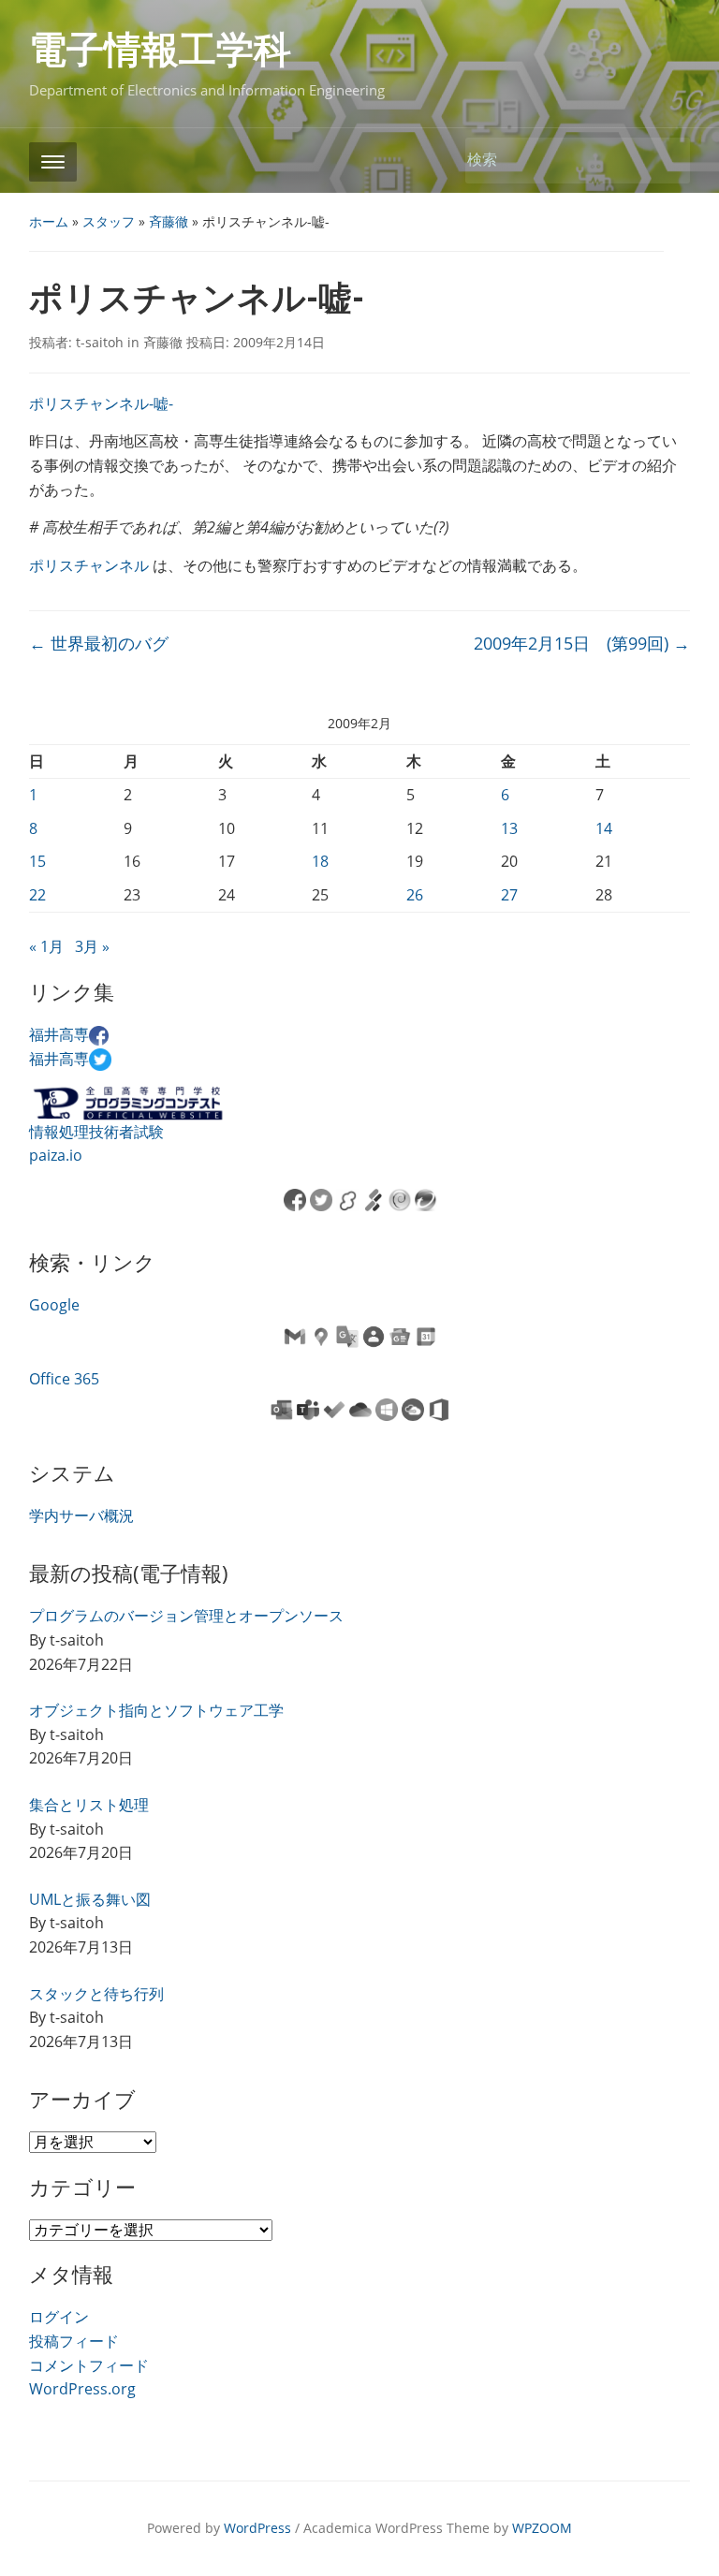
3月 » (92, 946)
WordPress (257, 2528)
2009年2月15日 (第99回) (582, 643)
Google (54, 1305)
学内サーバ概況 (81, 1515)
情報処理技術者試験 (96, 1132)
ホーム (49, 221)
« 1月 (46, 946)
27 (509, 895)
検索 (667, 161)
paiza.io (56, 1155)
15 (37, 861)
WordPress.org (82, 2389)
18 (320, 861)
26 (415, 895)
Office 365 (64, 1379)
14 (604, 828)
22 (37, 895)
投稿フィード (74, 2341)
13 (509, 828)
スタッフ (109, 221)
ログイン (59, 2317)
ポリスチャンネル (89, 565)
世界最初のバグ (99, 643)
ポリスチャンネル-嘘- (101, 403)
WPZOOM (542, 2528)
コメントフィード (89, 2365)
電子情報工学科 (160, 50)
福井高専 (59, 1034)
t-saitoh (100, 342)
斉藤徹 (169, 221)
